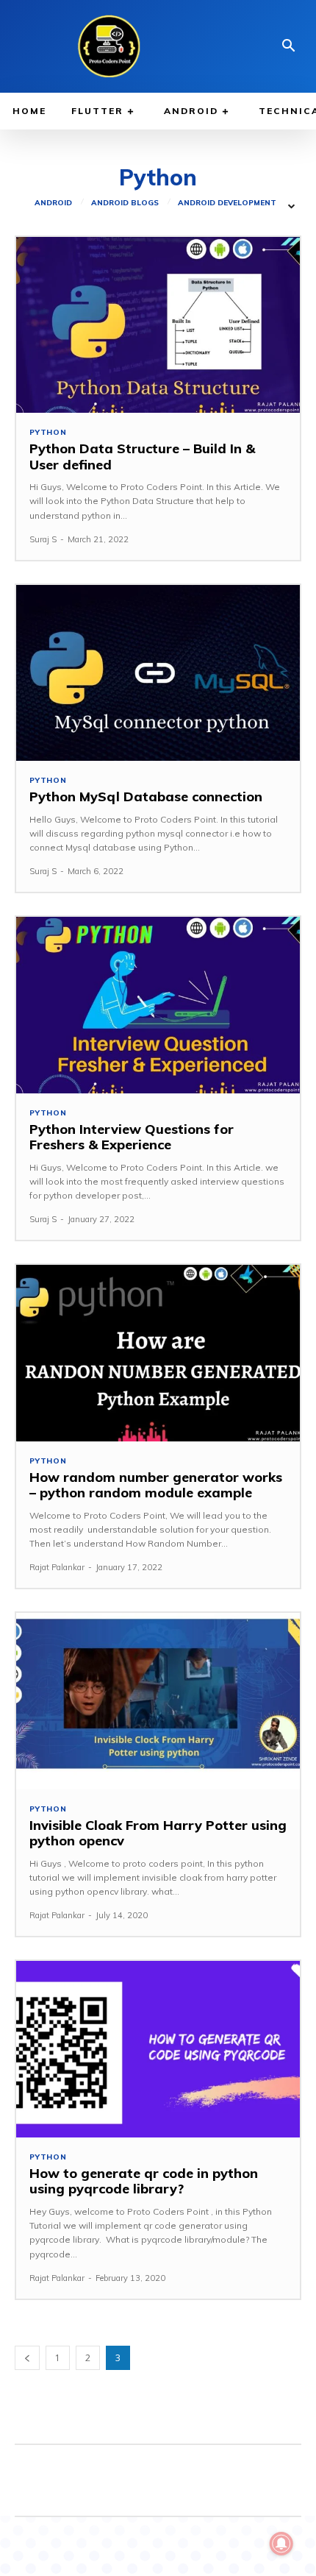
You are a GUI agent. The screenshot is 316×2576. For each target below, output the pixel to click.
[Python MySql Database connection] (158, 673)
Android (53, 203)
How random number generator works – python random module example (156, 1485)
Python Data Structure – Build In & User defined (142, 457)
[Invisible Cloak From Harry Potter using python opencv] (158, 1701)
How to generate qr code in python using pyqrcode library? (144, 2181)
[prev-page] (27, 2358)
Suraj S (43, 539)
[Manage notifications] (281, 2544)
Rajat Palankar (57, 1567)
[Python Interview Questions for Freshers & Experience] (158, 1005)
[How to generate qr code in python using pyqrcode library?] (158, 2049)
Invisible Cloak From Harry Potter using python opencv (158, 1833)
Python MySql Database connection (146, 796)
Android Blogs (125, 203)
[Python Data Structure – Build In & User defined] (158, 325)
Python (48, 433)
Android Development (227, 203)
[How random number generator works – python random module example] (158, 1353)
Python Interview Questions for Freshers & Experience (132, 1137)
